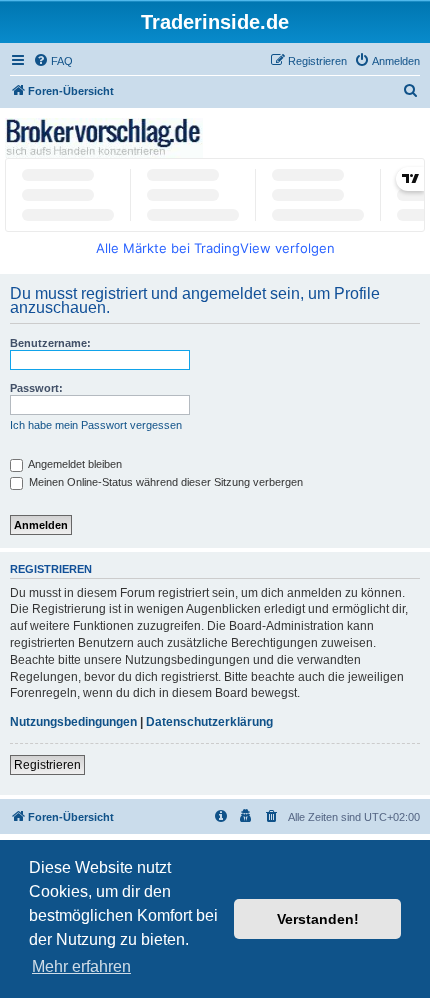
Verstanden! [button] (318, 919)
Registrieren (47, 765)
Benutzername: (50, 343)
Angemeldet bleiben (74, 464)
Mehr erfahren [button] (81, 966)
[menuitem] (53, 61)
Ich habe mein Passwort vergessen (96, 425)
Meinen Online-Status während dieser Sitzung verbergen (164, 482)
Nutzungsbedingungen (73, 722)
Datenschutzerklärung (209, 722)
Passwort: (36, 388)
